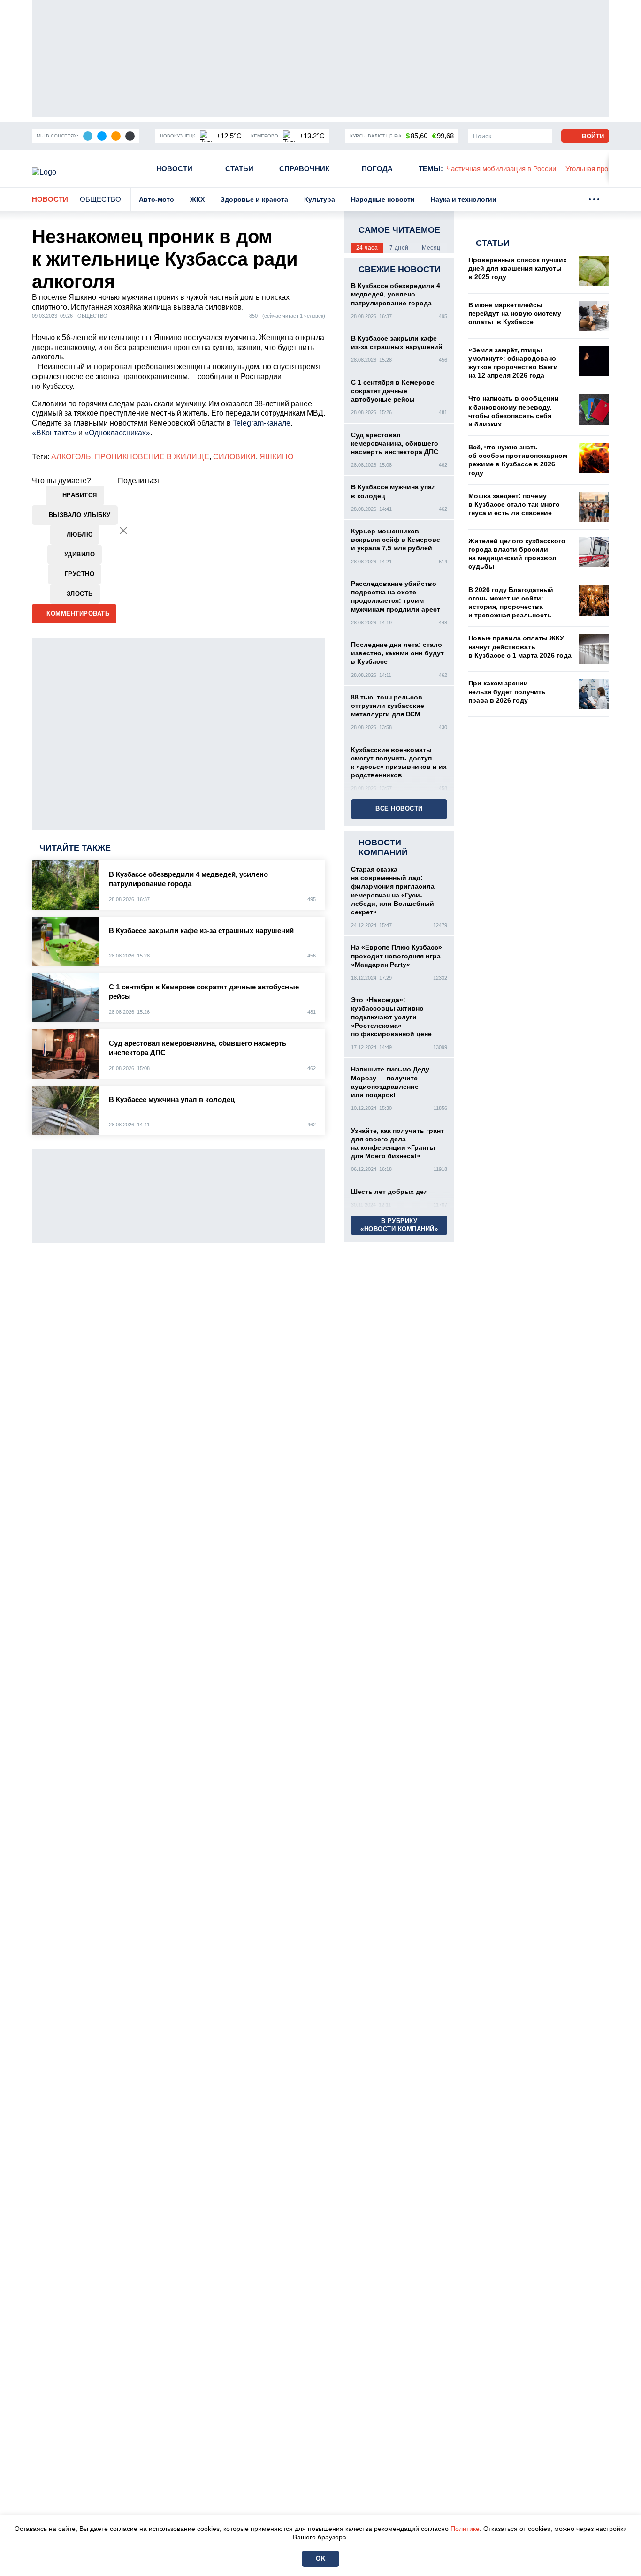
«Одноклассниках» (117, 433)
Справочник (304, 169)
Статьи (239, 169)
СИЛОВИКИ (234, 457)
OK (320, 2558)
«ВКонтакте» (54, 433)
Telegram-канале (262, 423)
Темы (431, 169)
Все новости (399, 809)
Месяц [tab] (431, 248)
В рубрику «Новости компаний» (399, 1225)
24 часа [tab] (367, 248)
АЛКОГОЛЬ (71, 457)
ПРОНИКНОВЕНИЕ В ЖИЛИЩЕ (152, 457)
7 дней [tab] (399, 248)
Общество (100, 199)
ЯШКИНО (276, 457)
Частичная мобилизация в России (501, 169)
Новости (174, 169)
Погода (377, 169)
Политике (465, 2529)
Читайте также (75, 848)
